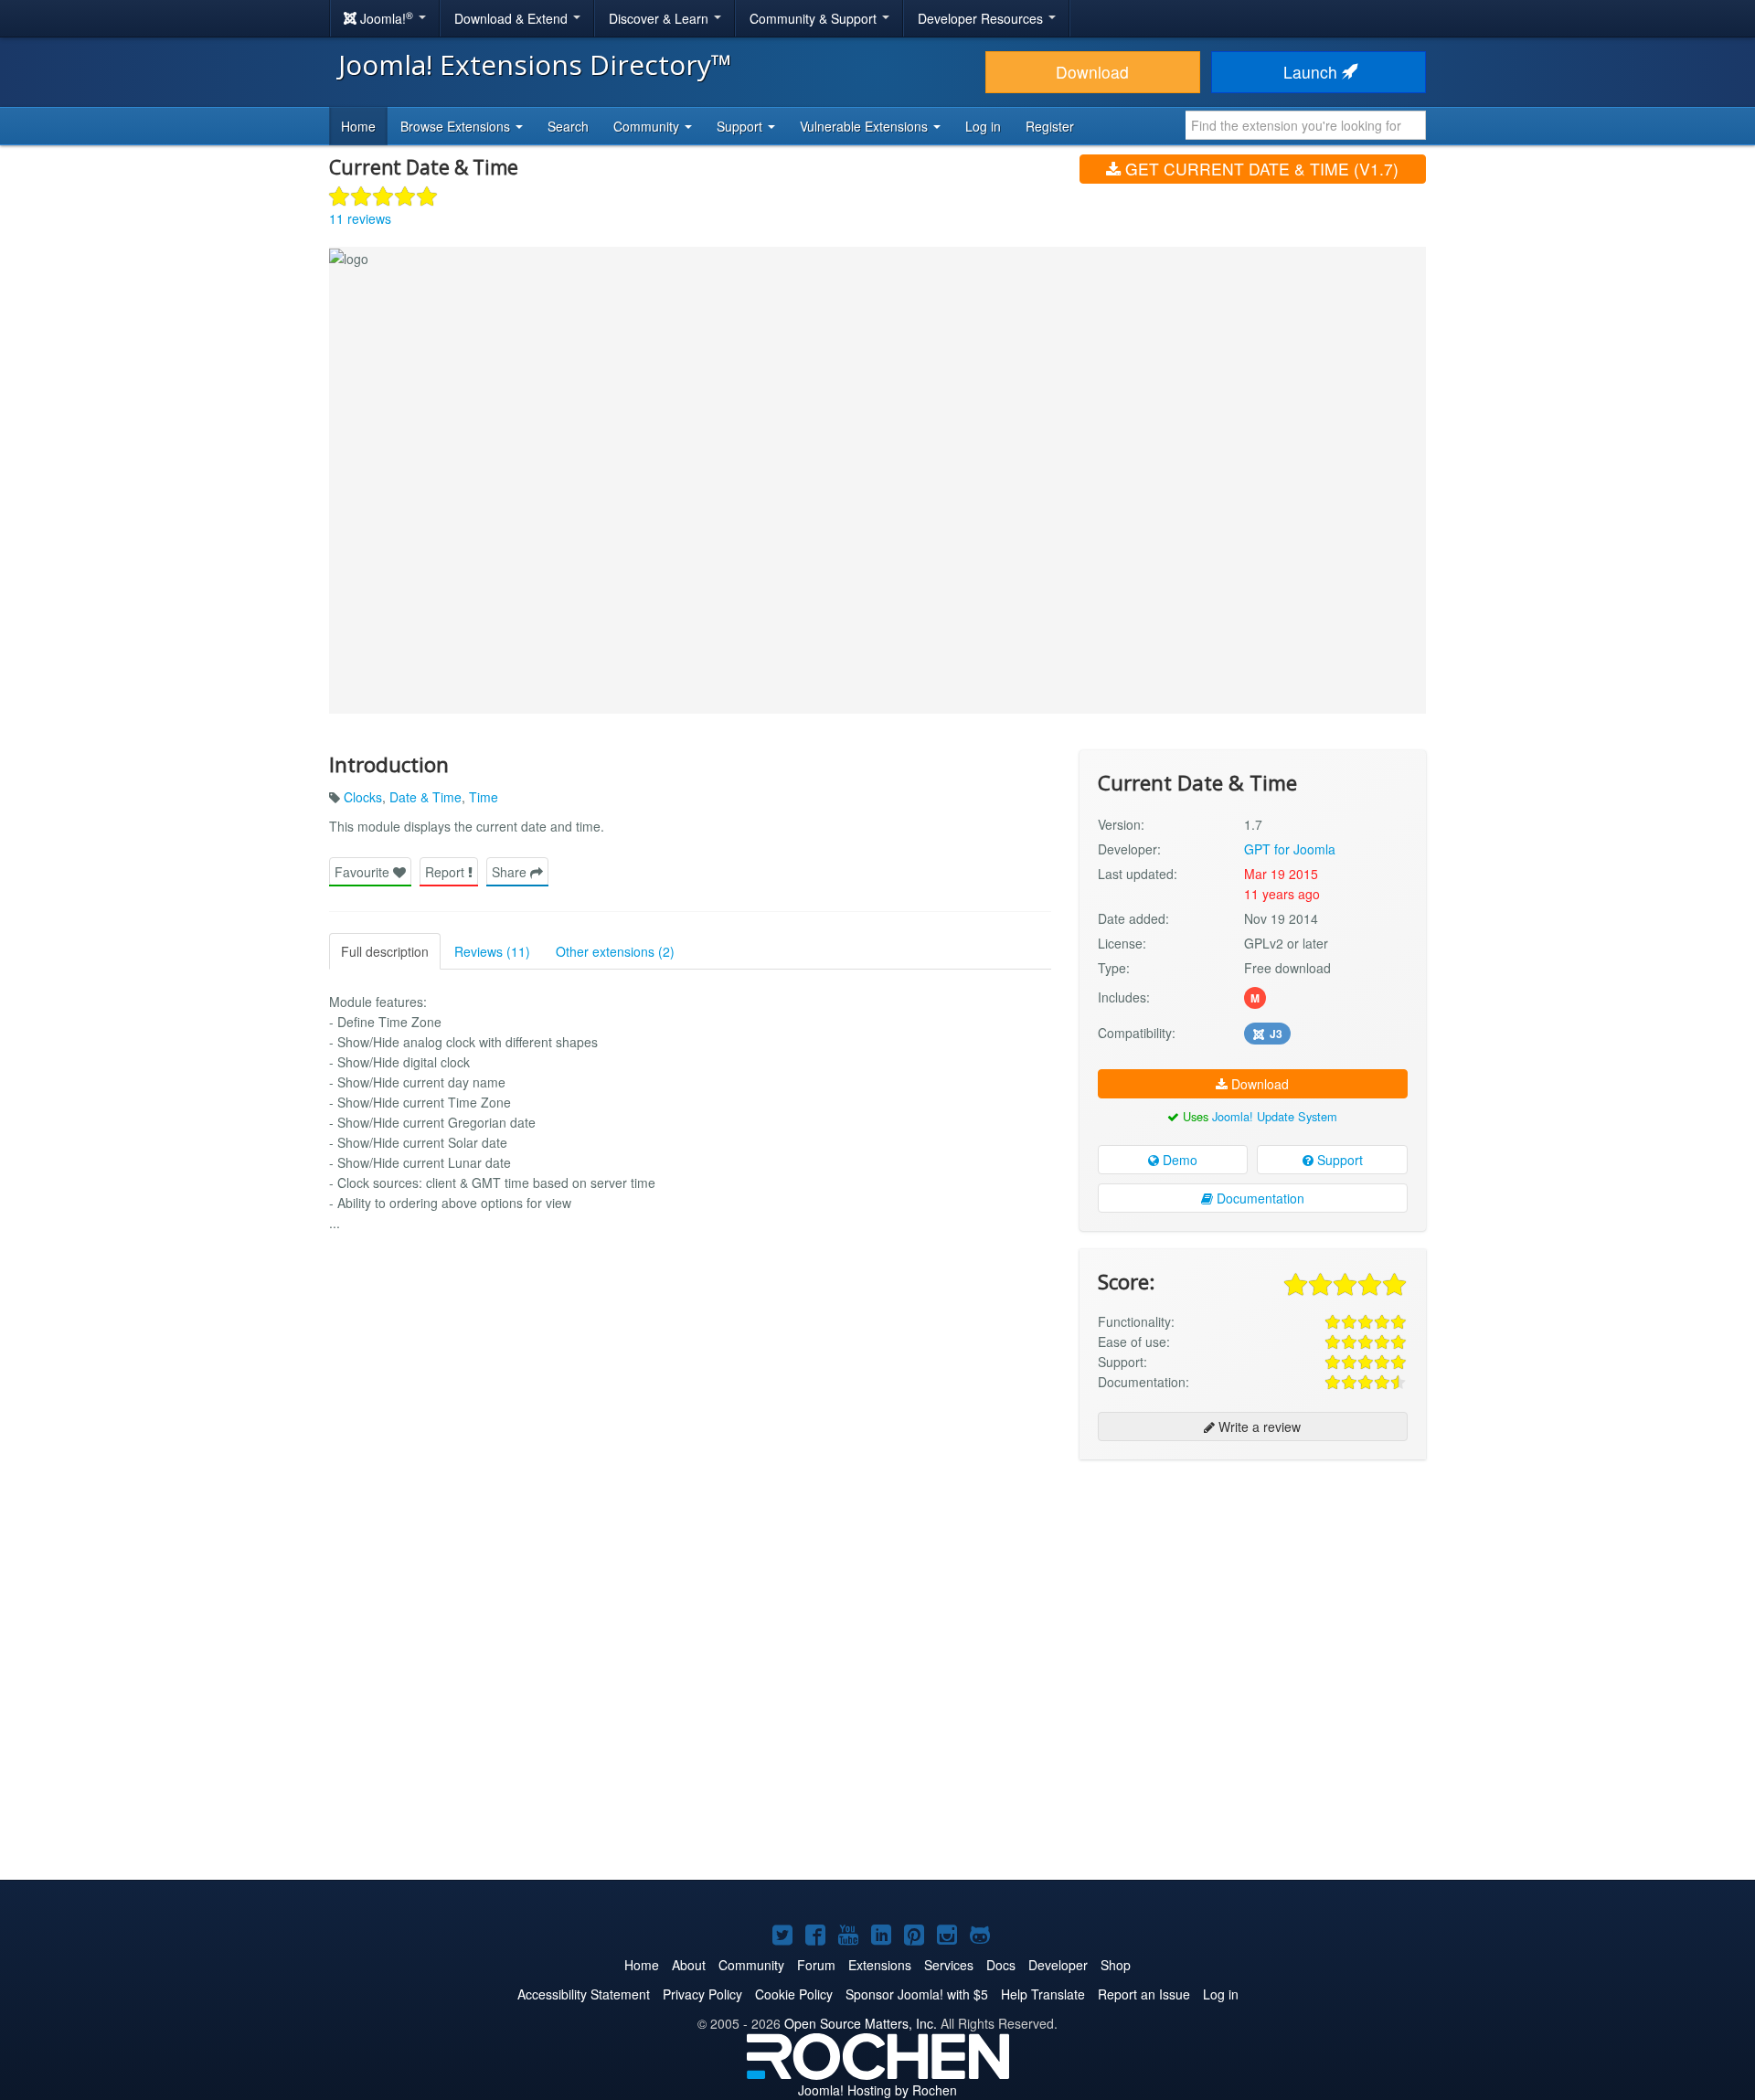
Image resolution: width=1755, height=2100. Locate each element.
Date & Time (425, 797)
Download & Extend (513, 18)
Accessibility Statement (584, 1994)
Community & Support (815, 18)
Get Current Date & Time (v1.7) (1260, 169)
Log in (983, 126)
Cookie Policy (794, 1994)
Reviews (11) (492, 951)
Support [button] (741, 126)
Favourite (364, 872)
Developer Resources (982, 18)
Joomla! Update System (1275, 1116)
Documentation (1259, 1198)
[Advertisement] (1253, 1592)
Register (1050, 126)
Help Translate (1043, 1994)
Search (568, 126)
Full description (385, 951)
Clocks (363, 797)
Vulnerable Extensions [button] (866, 126)
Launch (1313, 72)
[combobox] (1306, 125)
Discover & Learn (660, 18)
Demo (1178, 1160)
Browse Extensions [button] (457, 126)
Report (447, 872)
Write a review (1258, 1427)
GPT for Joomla (1290, 849)
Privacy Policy (702, 1994)
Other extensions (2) (615, 951)
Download (1092, 72)
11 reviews (360, 218)
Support (1338, 1160)
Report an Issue (1144, 1994)
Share (511, 872)
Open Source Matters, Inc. (861, 2023)
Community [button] (648, 126)
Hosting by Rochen (877, 2090)
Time (484, 797)
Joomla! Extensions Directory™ (535, 64)
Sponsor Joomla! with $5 (917, 1994)
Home (358, 126)
